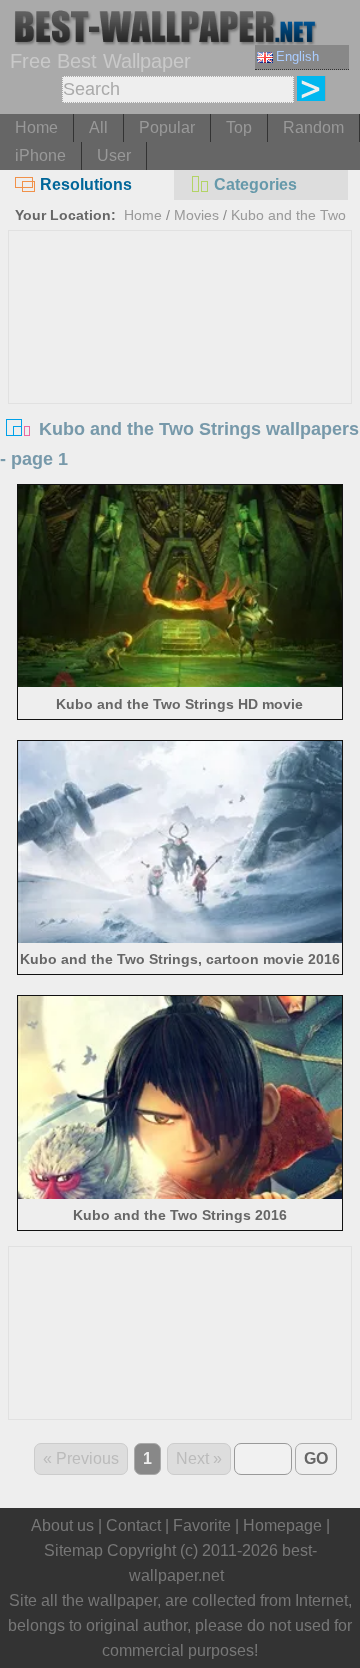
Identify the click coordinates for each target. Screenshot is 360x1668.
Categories (255, 184)
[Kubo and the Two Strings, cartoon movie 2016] (180, 937)
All (98, 127)
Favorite (202, 1525)
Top (239, 127)
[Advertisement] (180, 381)
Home (36, 127)
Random (313, 127)
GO (316, 1458)
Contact (133, 1525)
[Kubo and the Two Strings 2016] (180, 1193)
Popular (167, 127)
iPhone (40, 155)
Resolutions (86, 184)
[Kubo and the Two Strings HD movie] (180, 681)
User (114, 155)
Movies (196, 215)
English (297, 56)
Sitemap (73, 1550)
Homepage (282, 1525)
